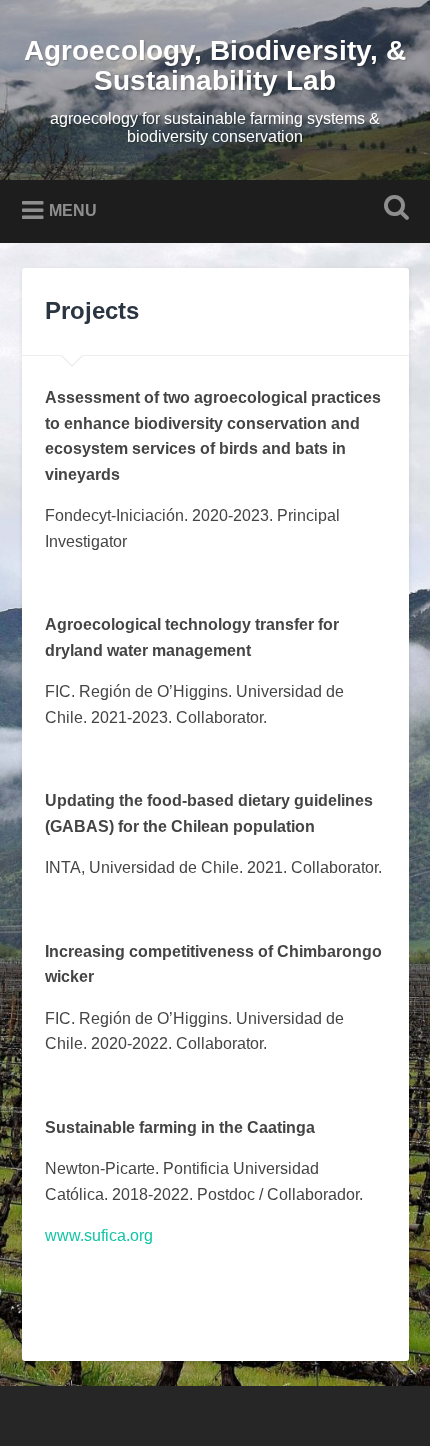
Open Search (393, 209)
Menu (73, 210)
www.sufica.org (99, 1235)
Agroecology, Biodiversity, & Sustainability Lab (215, 65)
